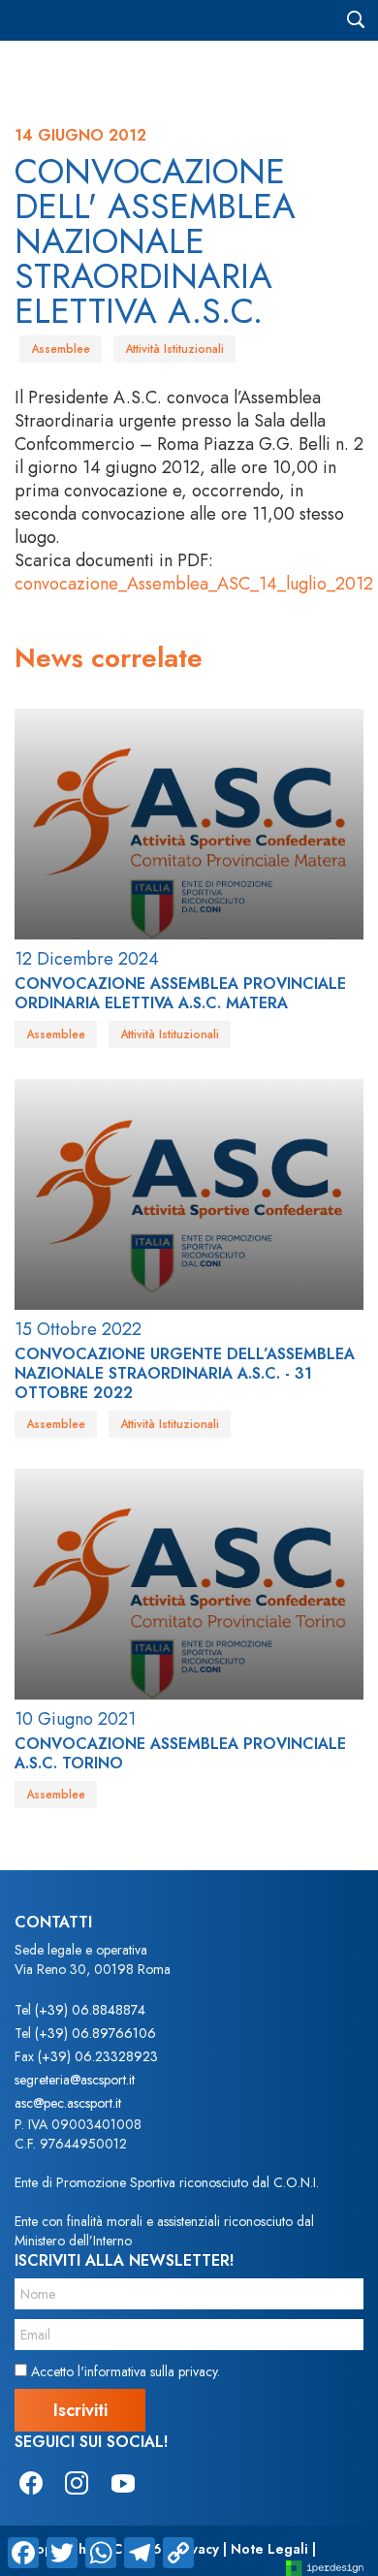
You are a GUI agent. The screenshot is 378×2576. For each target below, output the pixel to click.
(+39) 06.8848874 (90, 2010)
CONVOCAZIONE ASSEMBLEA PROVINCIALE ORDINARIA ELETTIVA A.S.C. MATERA (180, 993)
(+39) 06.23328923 (98, 2056)
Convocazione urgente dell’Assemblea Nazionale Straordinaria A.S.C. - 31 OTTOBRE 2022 (185, 1373)
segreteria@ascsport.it (75, 2080)
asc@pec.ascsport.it (68, 2103)
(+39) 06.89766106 (95, 2033)
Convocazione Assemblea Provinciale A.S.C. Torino (180, 1753)
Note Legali (269, 2549)
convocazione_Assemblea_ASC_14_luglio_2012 (194, 584)
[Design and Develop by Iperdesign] (325, 2567)
